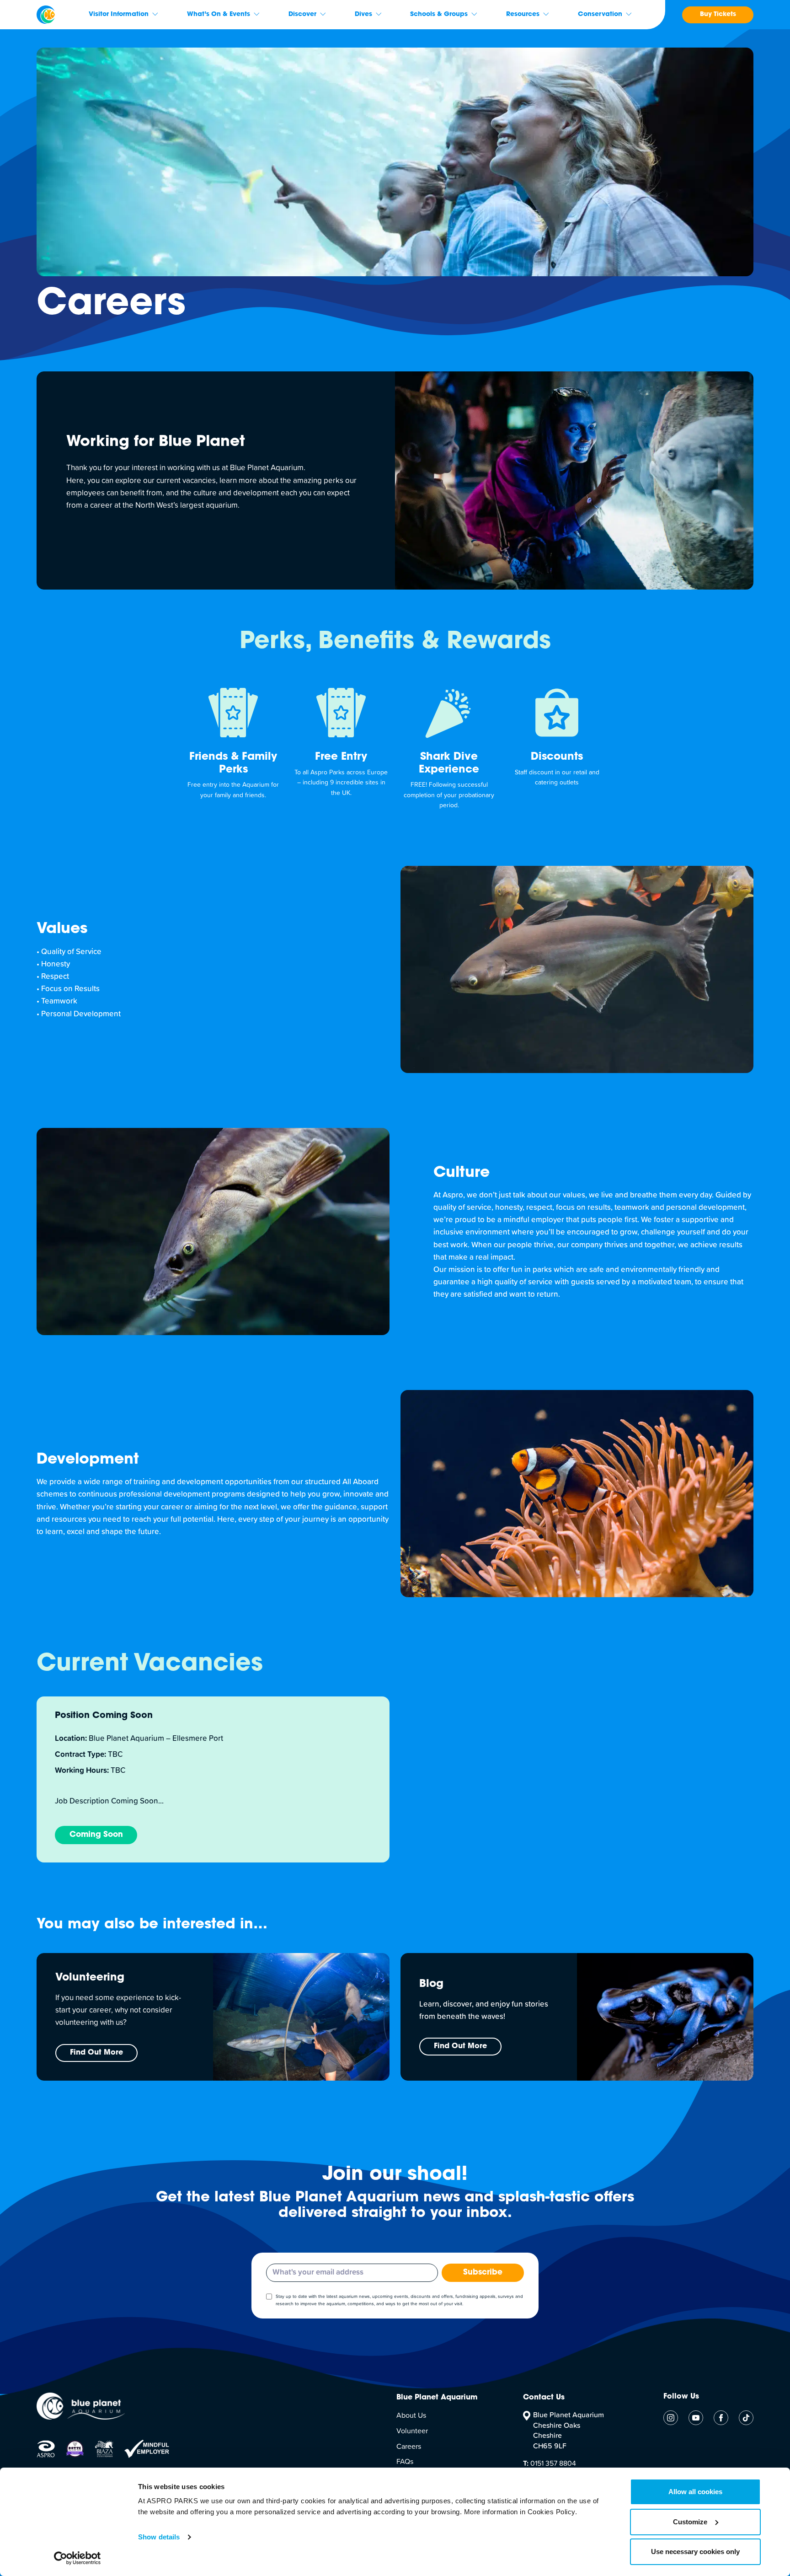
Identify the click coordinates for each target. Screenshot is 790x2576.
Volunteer (412, 2431)
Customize (690, 2522)
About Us (411, 2415)
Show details (159, 2537)
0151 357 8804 (550, 2463)
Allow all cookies (695, 2492)
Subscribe (483, 2273)
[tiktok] (746, 2418)
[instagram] (671, 2418)
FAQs (405, 2462)
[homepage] (46, 15)
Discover (302, 15)
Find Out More (96, 2053)
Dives (363, 15)
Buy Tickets (718, 15)
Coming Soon (96, 1835)
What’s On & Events (219, 15)
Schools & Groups (439, 15)
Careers (409, 2447)
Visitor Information (119, 15)
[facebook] (721, 2418)
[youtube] (696, 2418)
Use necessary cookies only (695, 2552)
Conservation (600, 15)
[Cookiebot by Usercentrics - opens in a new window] (77, 2558)
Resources (523, 15)
